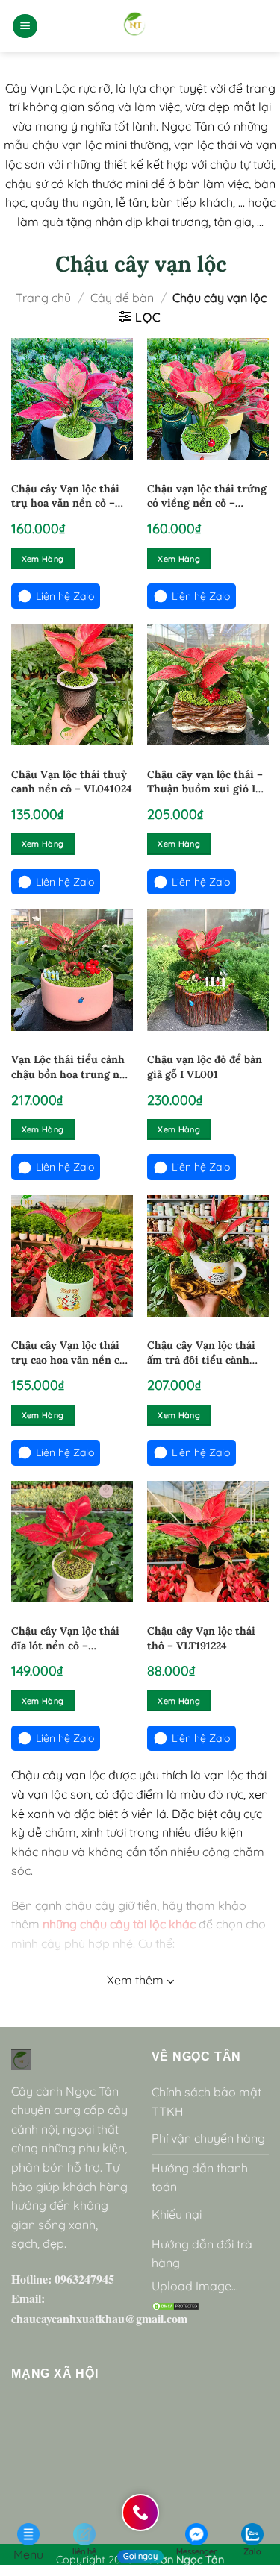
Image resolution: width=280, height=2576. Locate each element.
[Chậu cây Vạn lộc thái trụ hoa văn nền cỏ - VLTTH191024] (72, 399)
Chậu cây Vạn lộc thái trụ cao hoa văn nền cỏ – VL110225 (68, 1353)
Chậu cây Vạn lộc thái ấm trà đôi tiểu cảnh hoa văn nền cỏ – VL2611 (208, 1353)
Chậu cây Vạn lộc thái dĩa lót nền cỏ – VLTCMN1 (65, 1639)
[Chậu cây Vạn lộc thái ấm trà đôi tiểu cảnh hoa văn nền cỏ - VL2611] (208, 1256)
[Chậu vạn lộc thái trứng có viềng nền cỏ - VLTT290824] (208, 399)
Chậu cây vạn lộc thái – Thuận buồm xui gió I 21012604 (205, 782)
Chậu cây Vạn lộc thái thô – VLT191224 (201, 1638)
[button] (25, 26)
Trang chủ (43, 298)
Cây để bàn (122, 298)
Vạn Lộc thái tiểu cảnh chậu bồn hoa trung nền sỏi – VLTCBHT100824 (72, 1067)
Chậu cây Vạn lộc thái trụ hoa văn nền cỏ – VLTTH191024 (65, 496)
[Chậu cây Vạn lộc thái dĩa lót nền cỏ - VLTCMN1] (72, 1542)
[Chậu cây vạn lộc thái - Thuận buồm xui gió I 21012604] (208, 684)
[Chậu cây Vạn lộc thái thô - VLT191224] (208, 1542)
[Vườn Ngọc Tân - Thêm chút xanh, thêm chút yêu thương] (135, 26)
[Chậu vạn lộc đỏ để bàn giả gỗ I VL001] (208, 970)
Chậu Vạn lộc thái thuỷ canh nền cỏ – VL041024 (72, 782)
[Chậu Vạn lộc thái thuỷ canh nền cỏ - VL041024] (72, 684)
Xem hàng (43, 559)
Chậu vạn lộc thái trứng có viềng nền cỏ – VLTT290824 (207, 496)
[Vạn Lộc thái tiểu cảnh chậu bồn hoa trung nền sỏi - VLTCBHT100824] (72, 970)
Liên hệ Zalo (65, 596)
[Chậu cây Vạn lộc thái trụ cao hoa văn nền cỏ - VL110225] (72, 1256)
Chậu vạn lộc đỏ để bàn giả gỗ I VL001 (205, 1067)
